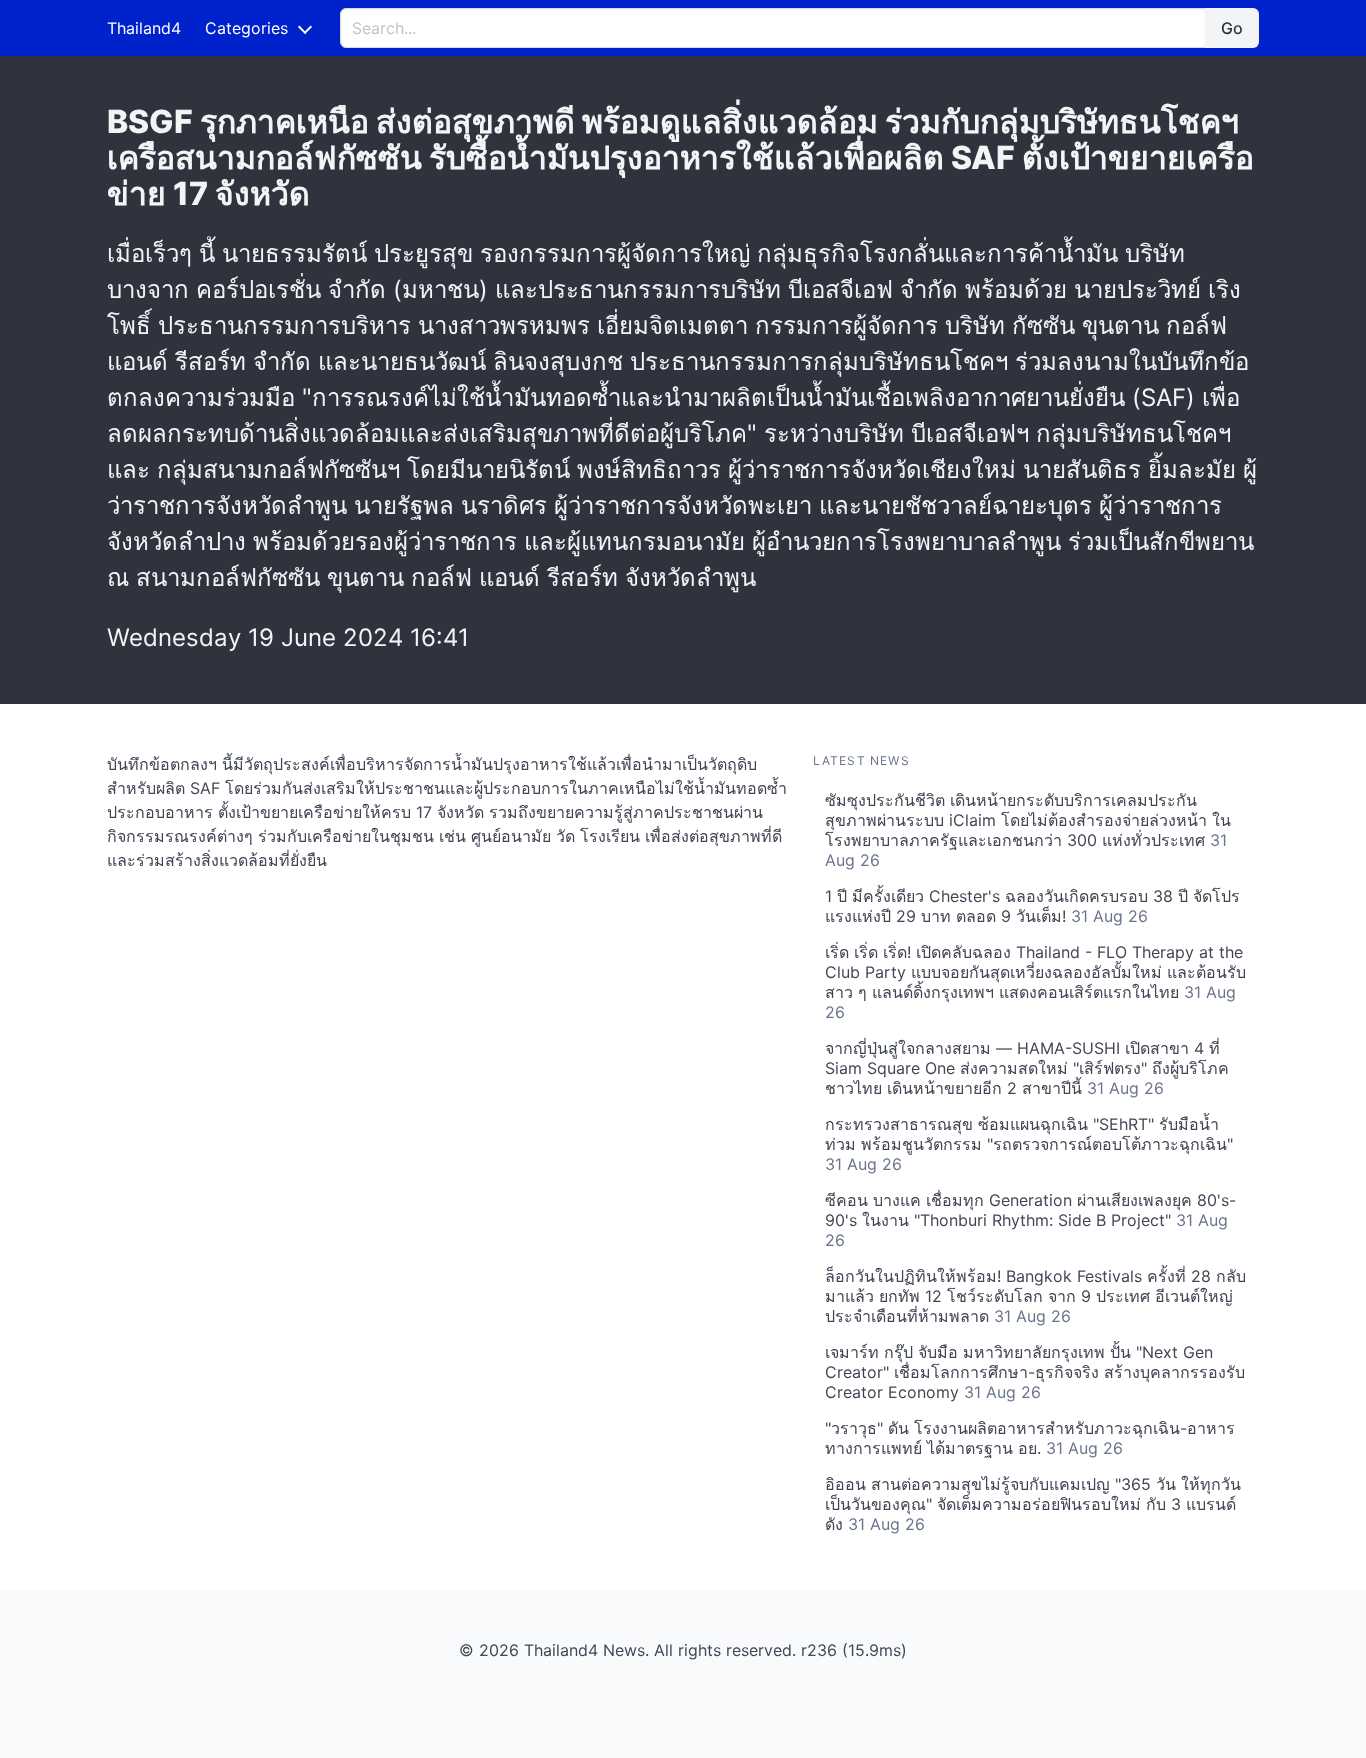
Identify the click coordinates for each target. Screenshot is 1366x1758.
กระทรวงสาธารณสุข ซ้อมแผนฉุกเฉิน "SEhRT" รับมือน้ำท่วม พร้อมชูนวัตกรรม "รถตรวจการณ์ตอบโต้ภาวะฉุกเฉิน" (1029, 1144)
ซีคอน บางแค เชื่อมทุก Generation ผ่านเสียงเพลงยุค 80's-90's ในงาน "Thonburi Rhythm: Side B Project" (1030, 1220)
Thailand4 (144, 28)
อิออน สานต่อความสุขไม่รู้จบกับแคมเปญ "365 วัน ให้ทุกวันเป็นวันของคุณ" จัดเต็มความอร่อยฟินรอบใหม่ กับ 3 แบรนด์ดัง (1033, 1504)
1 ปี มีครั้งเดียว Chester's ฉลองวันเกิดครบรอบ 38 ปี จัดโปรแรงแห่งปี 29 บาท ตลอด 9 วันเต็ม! (1032, 906)
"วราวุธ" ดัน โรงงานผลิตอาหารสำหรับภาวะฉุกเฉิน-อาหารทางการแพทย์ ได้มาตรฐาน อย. (1030, 1438)
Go (1232, 28)
